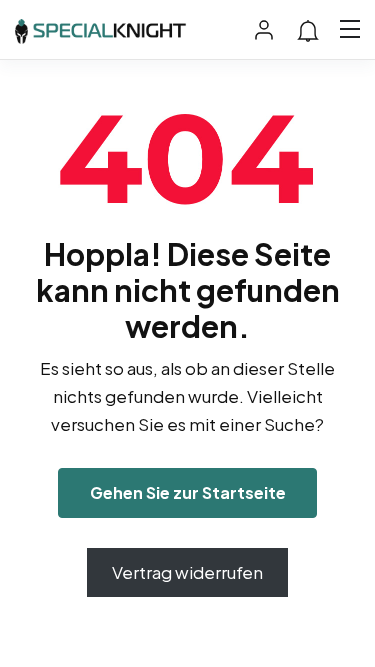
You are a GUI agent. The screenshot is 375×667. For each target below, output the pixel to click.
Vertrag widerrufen (187, 572)
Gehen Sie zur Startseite (188, 492)
